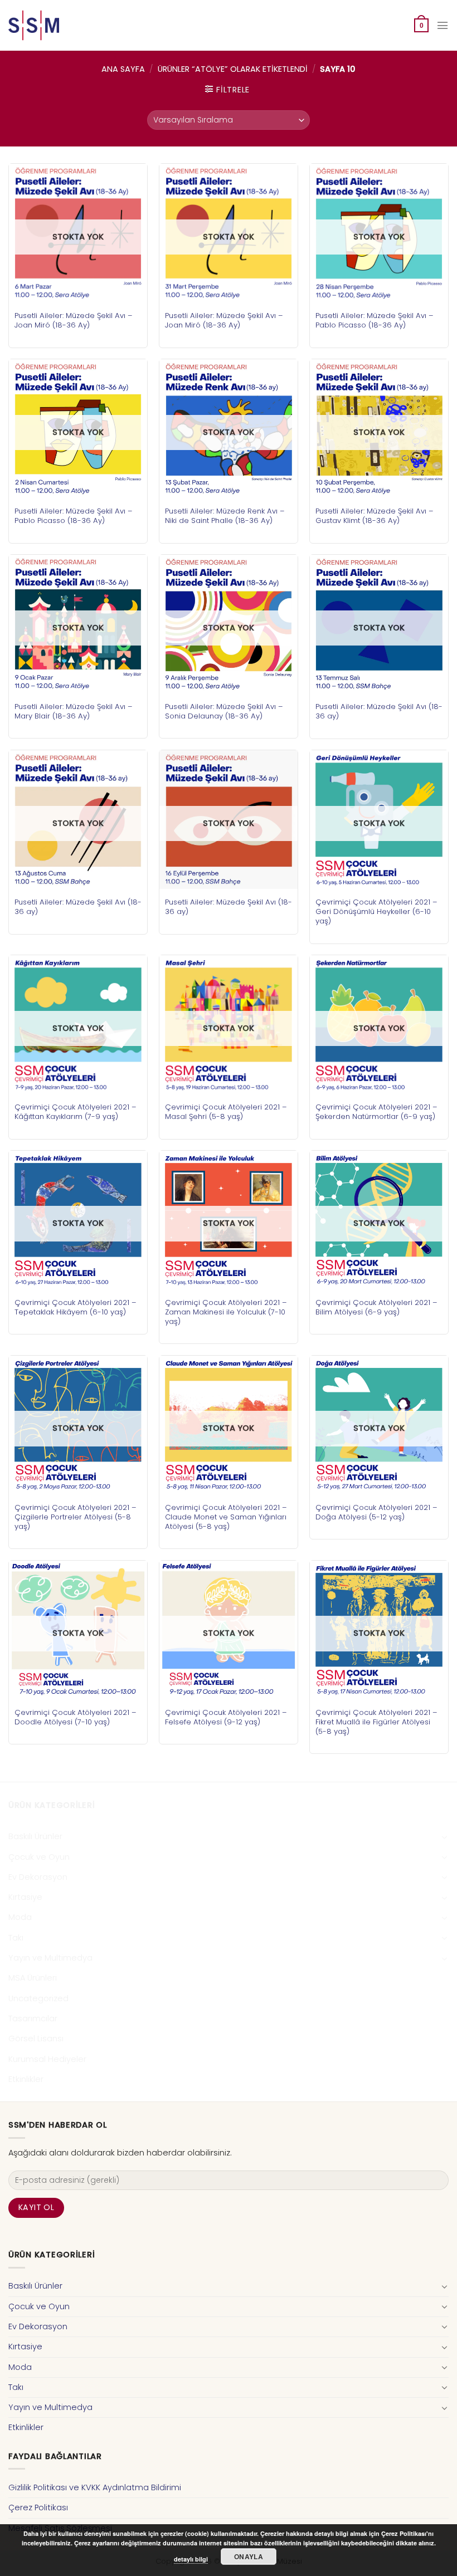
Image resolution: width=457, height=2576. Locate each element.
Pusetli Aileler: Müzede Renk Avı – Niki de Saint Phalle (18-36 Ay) (225, 516)
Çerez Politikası (38, 2507)
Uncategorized (38, 1998)
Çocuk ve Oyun (39, 1857)
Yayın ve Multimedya (50, 1958)
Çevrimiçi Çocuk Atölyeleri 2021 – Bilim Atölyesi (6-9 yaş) (376, 1307)
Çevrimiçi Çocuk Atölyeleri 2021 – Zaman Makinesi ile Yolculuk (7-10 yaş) (226, 1312)
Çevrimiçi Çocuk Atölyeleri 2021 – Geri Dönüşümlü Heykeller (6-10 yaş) (376, 911)
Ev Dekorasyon (38, 1877)
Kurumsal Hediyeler (47, 2059)
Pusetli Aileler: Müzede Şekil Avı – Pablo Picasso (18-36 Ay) (375, 320)
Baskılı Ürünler (35, 1836)
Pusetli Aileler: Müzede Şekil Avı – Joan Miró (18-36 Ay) (74, 320)
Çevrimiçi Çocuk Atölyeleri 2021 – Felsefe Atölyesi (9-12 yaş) (226, 1717)
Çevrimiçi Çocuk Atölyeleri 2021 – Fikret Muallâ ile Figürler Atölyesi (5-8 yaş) (376, 1722)
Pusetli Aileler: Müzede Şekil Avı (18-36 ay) (379, 711)
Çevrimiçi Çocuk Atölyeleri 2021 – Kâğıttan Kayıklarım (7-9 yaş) (76, 1112)
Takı (16, 1938)
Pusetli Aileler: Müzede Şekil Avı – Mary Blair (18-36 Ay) (74, 711)
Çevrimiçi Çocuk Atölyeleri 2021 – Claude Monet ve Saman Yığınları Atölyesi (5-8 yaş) (226, 1517)
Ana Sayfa (123, 69)
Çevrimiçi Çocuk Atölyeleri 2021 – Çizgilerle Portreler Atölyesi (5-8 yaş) (76, 1517)
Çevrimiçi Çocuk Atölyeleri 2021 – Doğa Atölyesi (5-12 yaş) (376, 1512)
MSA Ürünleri (33, 1978)
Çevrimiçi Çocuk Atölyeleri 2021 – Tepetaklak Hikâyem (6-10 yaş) (76, 1307)
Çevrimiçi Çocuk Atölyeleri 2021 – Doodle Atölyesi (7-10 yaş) (76, 1717)
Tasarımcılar (33, 2018)
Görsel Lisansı (36, 2039)
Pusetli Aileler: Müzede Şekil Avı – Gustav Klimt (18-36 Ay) (375, 516)
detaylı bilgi (191, 2559)
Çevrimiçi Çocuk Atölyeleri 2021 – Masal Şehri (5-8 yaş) (226, 1112)
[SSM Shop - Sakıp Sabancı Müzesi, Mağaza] (55, 25)
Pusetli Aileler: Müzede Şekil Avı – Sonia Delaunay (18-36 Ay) (224, 711)
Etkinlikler (26, 2079)
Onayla (249, 2557)
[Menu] (443, 25)
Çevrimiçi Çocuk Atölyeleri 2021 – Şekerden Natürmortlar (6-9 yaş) (376, 1112)
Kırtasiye (25, 1897)
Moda (20, 1917)
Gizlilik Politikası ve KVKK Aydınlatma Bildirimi (95, 2487)
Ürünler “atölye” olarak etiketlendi (233, 69)
